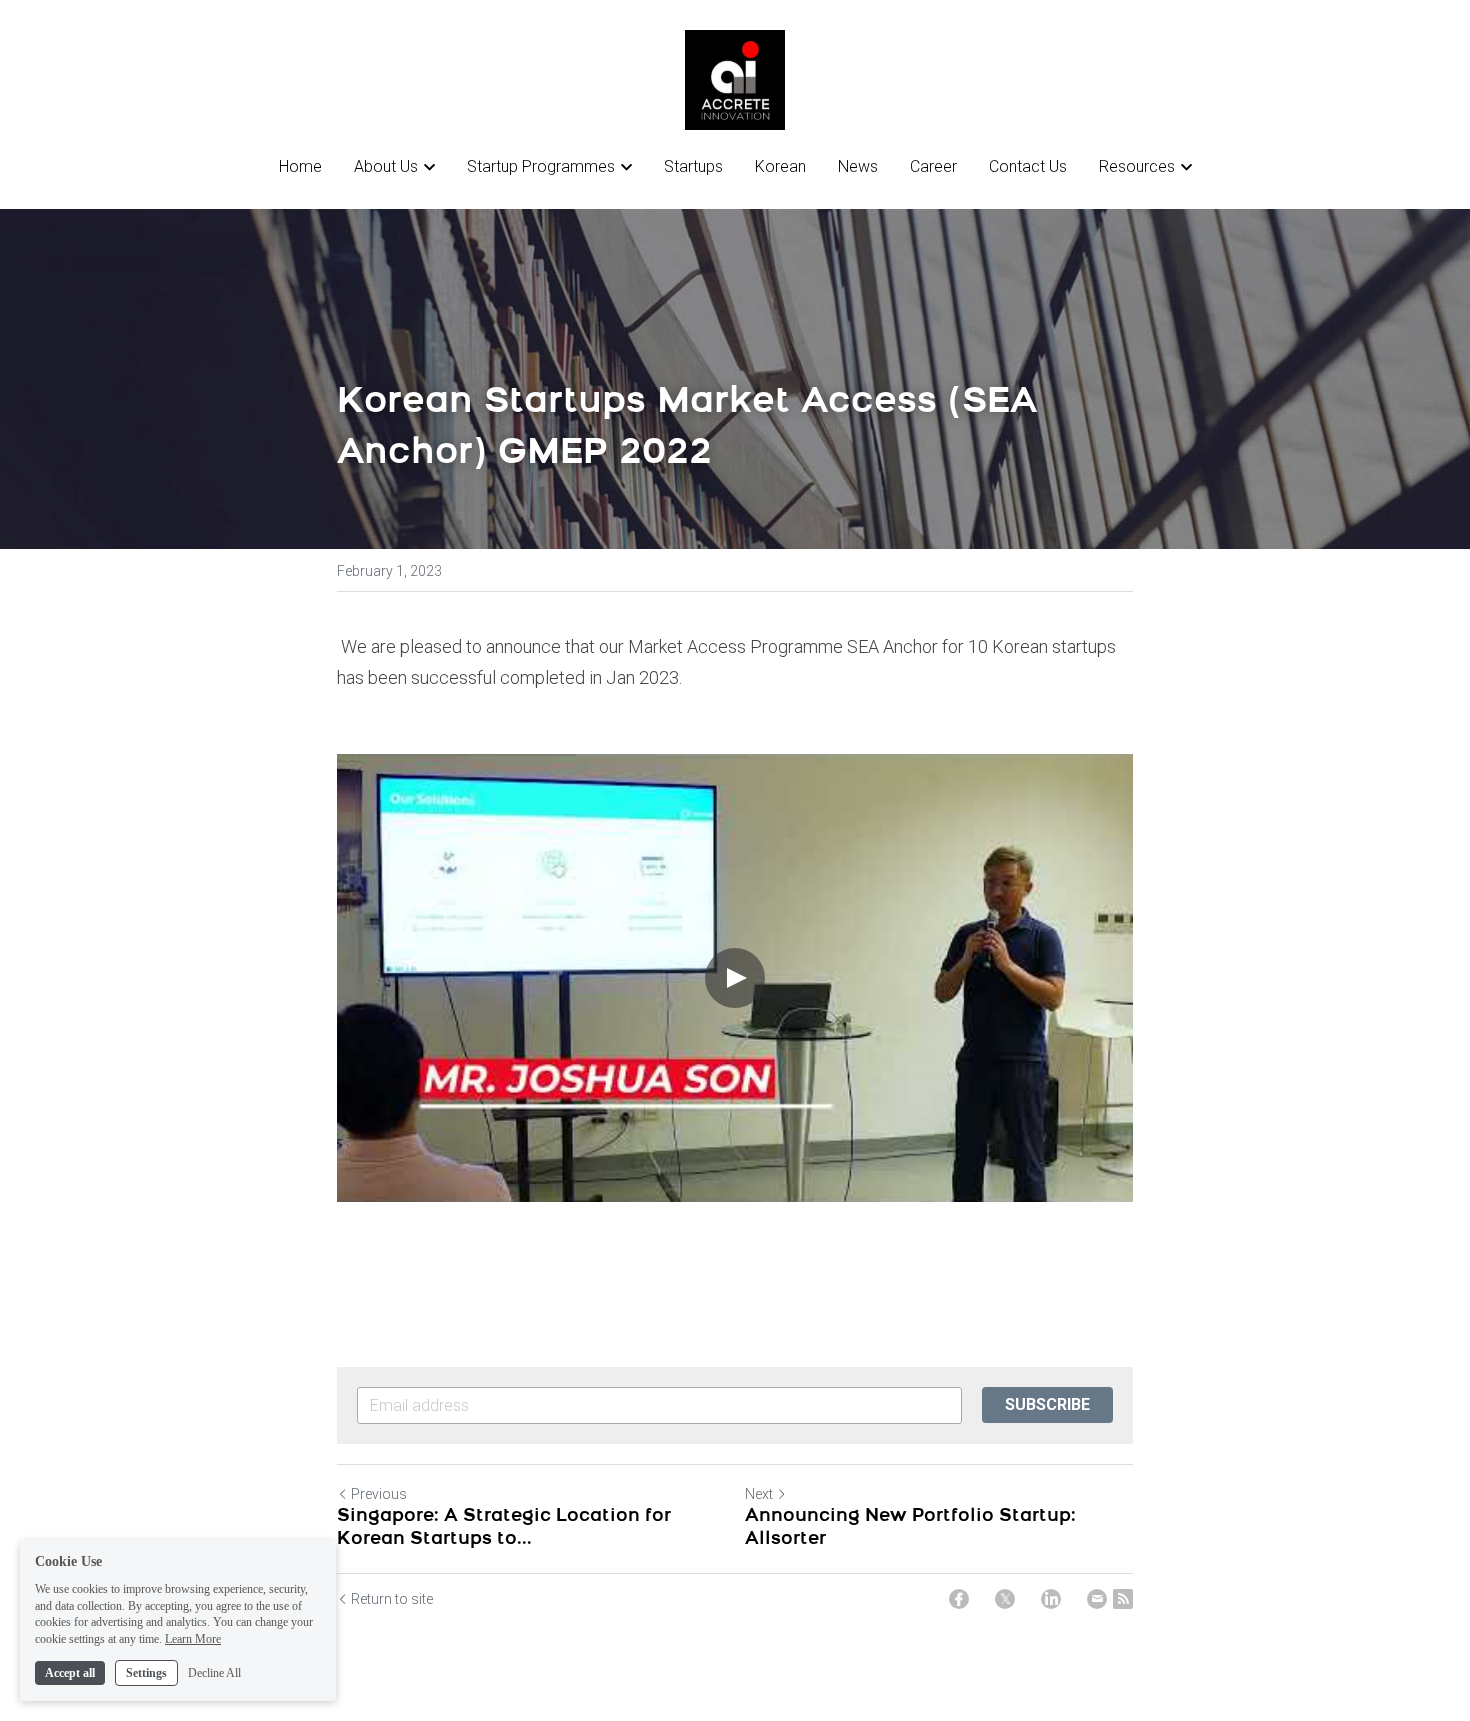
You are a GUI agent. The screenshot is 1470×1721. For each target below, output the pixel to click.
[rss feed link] (1123, 1599)
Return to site (392, 1599)
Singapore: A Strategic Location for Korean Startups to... (504, 1528)
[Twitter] (1005, 1599)
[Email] (1097, 1599)
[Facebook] (959, 1599)
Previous (379, 1494)
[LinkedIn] (1051, 1599)
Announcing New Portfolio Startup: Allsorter (910, 1528)
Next (759, 1494)
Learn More (193, 1639)
